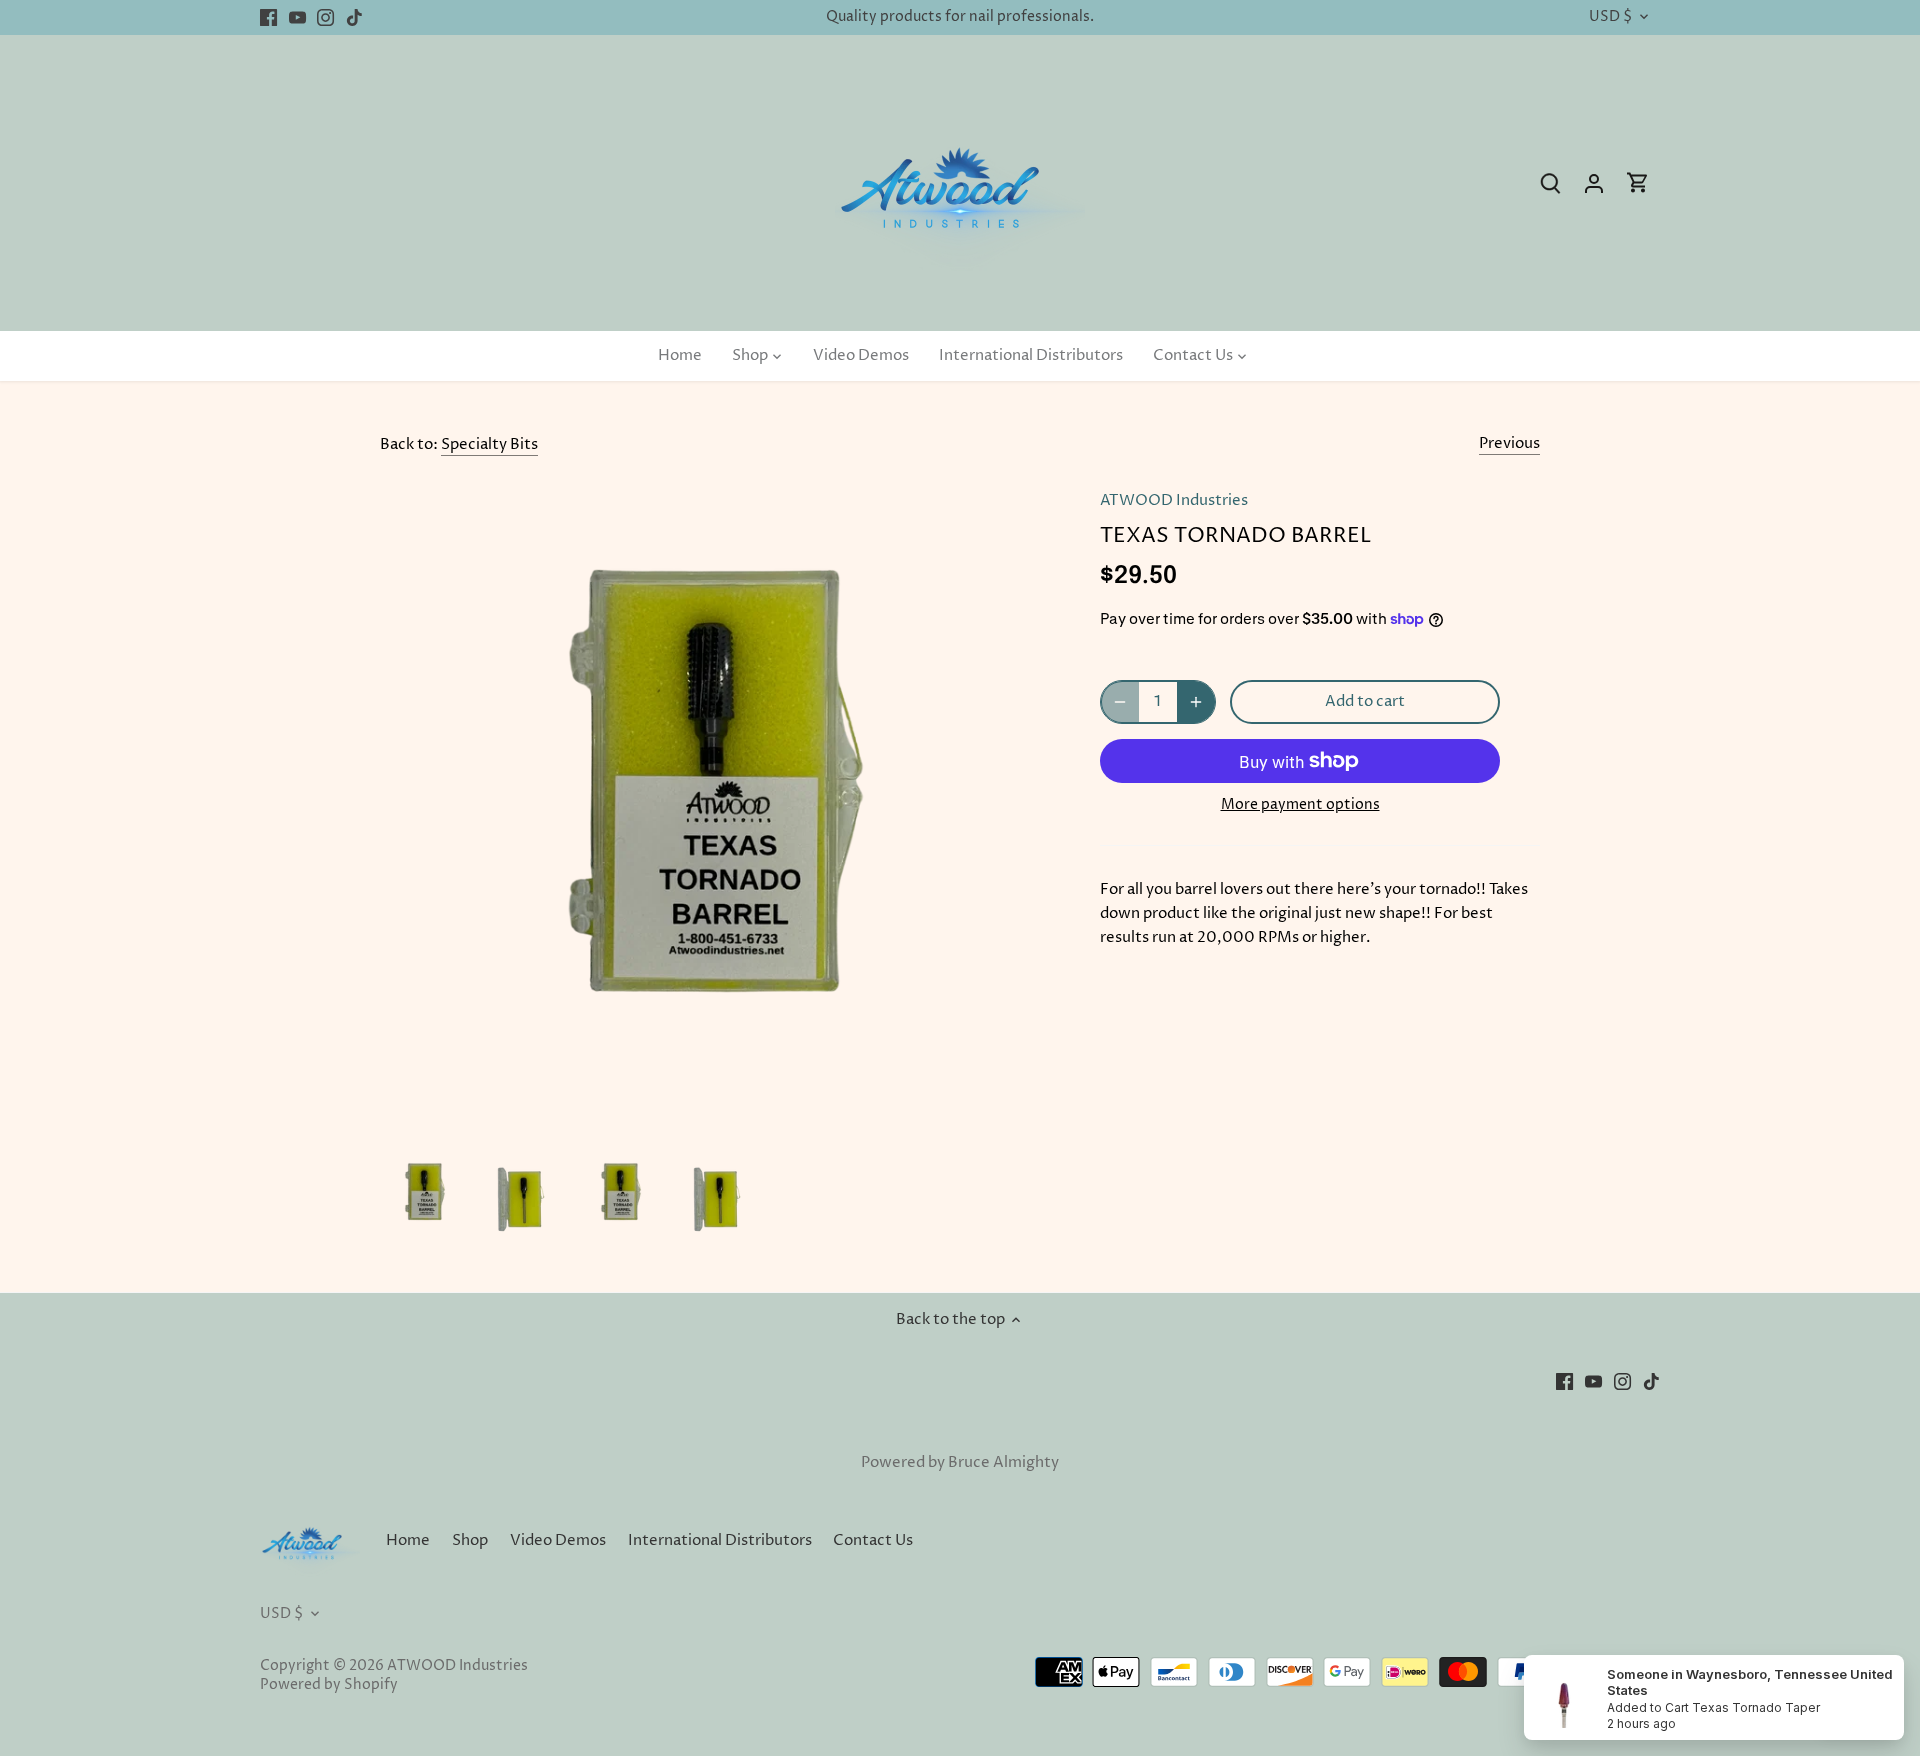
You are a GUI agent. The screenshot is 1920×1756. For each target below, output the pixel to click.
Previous (1509, 443)
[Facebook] (268, 17)
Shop (470, 1540)
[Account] (1594, 183)
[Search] (1550, 183)
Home (408, 1540)
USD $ (1610, 17)
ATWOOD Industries (1174, 500)
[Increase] (1196, 702)
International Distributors (720, 1540)
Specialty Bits (489, 444)
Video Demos (558, 1540)
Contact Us (873, 1540)
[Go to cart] (1638, 183)
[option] (425, 1195)
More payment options (1300, 804)
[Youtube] (297, 17)
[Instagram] (325, 17)
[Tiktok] (354, 17)
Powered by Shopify (329, 1685)
